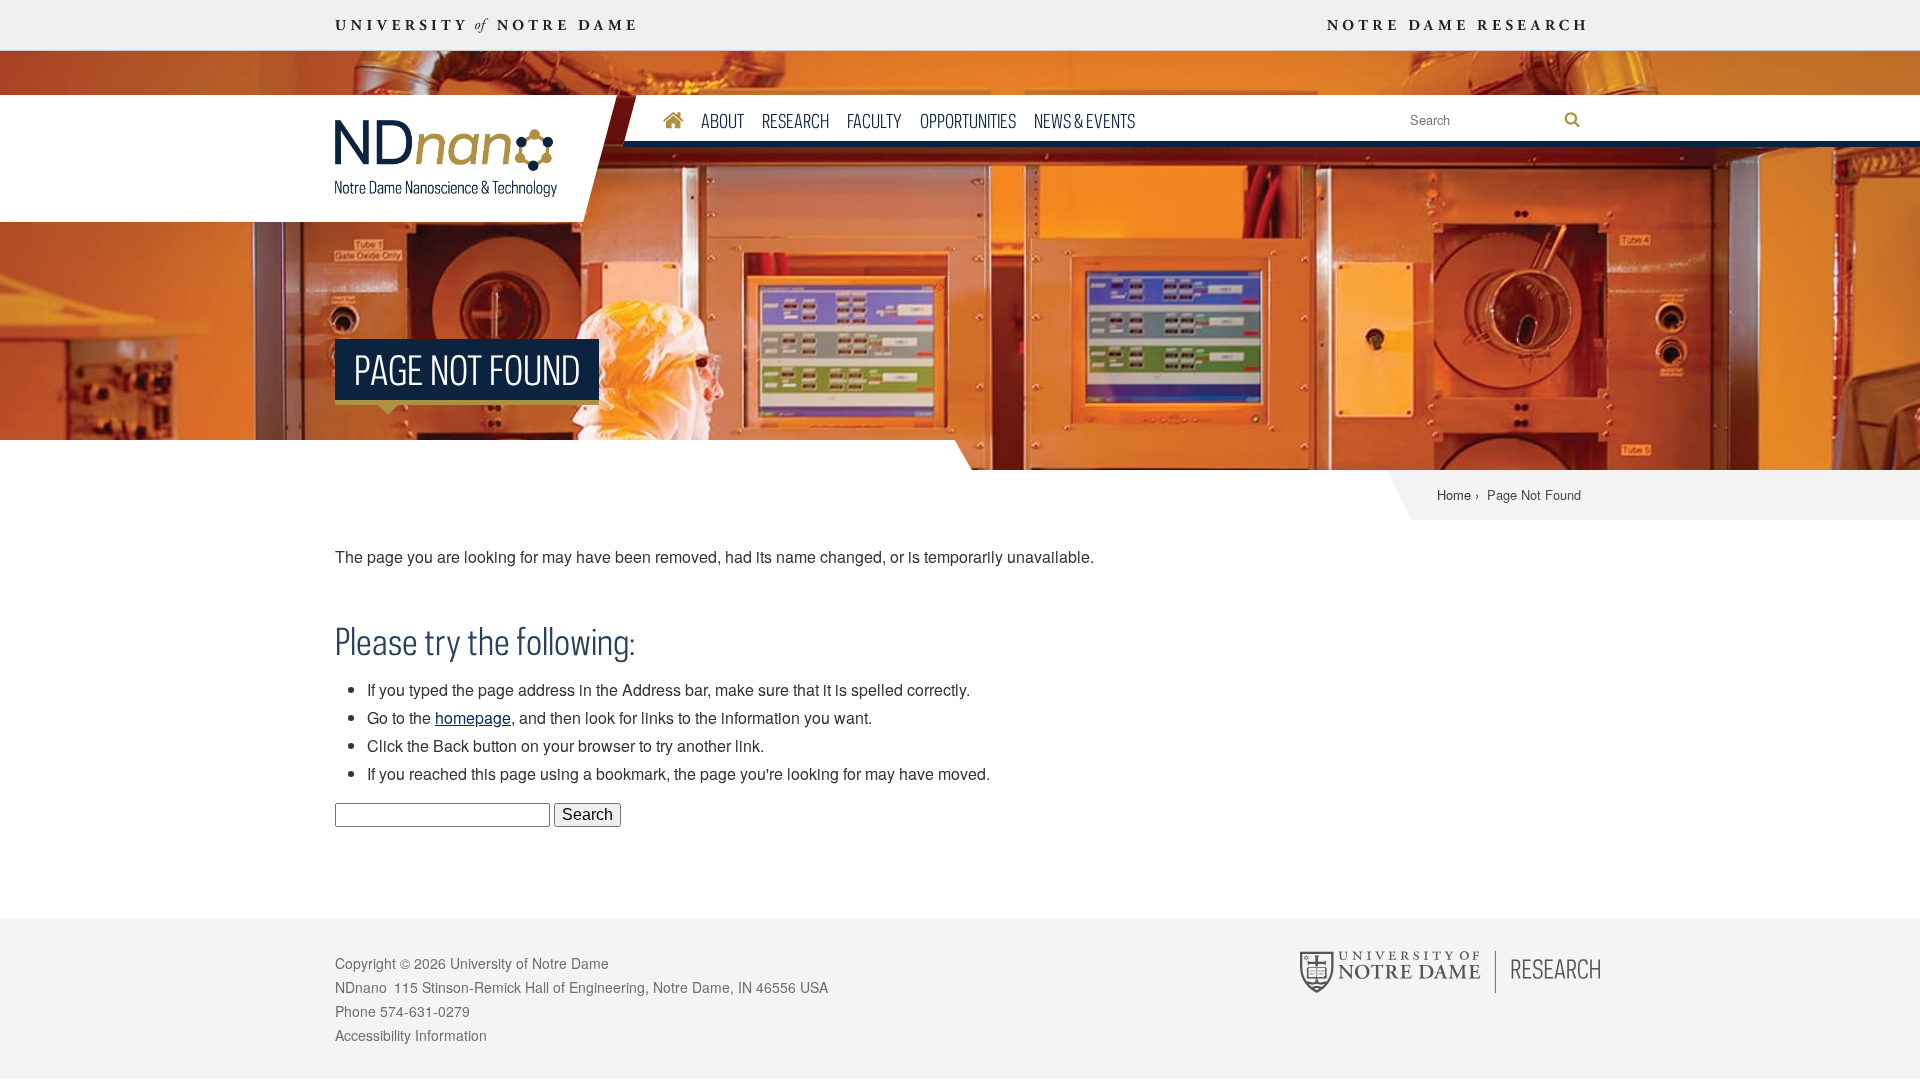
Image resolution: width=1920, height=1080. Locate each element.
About (722, 120)
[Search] (1571, 120)
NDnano (459, 159)
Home (1454, 494)
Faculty (874, 120)
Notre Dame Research (1456, 25)
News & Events (1084, 120)
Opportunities (968, 120)
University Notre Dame (485, 25)
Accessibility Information (411, 1035)
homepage (473, 717)
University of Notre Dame (529, 963)
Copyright (365, 963)
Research (795, 120)
